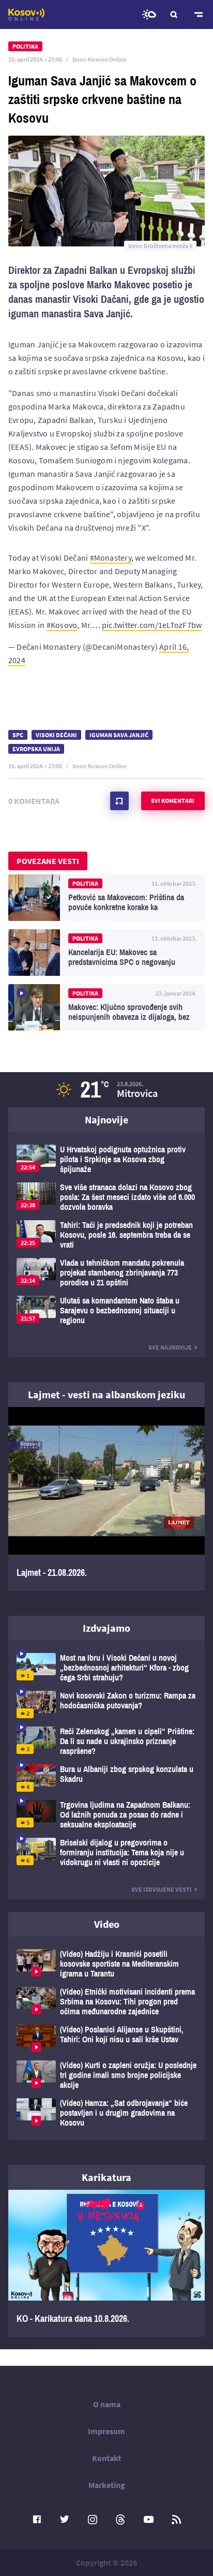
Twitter (65, 2520)
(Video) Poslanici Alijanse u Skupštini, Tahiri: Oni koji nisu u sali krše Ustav (106, 2038)
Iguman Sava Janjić (119, 735)
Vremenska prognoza (149, 14)
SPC (18, 735)
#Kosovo (62, 625)
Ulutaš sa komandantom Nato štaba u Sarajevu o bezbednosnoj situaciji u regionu (106, 1311)
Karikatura (106, 2177)
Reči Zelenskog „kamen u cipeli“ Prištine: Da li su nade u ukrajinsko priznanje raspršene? (106, 1741)
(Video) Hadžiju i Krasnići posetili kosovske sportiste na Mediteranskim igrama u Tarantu (106, 1964)
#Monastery (111, 558)
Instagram (93, 2520)
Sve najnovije (170, 1347)
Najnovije (106, 1119)
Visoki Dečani (56, 735)
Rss (176, 2520)
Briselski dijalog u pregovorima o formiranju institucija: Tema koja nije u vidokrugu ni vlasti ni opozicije (106, 1853)
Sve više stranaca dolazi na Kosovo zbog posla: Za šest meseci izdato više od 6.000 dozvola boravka (106, 1197)
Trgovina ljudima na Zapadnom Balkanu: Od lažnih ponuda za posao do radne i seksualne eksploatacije (106, 1815)
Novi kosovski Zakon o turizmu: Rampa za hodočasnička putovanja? (106, 1704)
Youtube (148, 2520)
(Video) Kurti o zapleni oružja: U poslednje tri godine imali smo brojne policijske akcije (106, 2075)
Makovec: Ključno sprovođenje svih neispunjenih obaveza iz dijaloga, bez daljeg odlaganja (106, 1007)
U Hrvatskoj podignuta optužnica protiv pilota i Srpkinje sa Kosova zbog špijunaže (106, 1159)
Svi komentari (173, 801)
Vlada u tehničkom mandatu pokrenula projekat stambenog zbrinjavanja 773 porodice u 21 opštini (106, 1273)
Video (107, 1924)
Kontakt (106, 2458)
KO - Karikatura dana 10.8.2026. (106, 2263)
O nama (107, 2404)
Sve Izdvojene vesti (162, 1889)
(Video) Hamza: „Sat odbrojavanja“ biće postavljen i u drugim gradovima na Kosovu (106, 2113)
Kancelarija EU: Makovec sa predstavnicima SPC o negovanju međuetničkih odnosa (106, 953)
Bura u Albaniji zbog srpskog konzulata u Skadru (106, 1778)
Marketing (107, 2485)
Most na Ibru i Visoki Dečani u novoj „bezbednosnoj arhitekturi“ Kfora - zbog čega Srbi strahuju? (106, 1668)
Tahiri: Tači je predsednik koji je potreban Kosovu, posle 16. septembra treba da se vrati (106, 1235)
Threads (120, 2520)
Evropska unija (36, 749)
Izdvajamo (106, 1628)
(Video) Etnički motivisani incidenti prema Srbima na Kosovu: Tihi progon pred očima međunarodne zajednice (106, 2002)
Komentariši (119, 801)
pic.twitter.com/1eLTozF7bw (152, 625)
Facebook (37, 2520)
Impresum (106, 2431)
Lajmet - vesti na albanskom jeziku (106, 1394)
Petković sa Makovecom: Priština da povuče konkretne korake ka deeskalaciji (106, 898)
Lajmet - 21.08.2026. (106, 1499)
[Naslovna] (26, 14)
